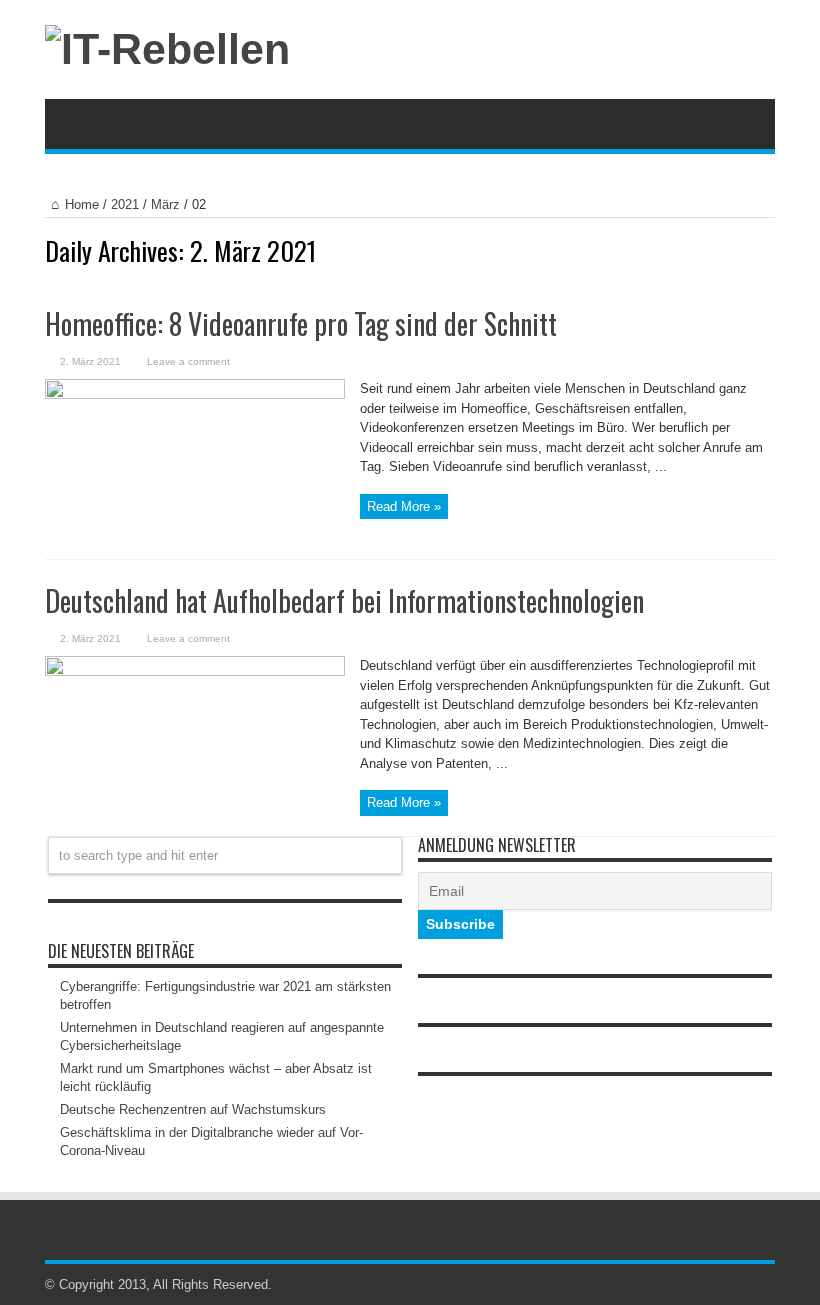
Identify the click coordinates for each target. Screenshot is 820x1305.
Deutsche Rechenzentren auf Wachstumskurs (193, 1109)
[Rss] (739, 1285)
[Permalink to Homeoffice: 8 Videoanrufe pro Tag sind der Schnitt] (195, 394)
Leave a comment (188, 361)
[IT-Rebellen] (167, 49)
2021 (125, 204)
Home (82, 204)
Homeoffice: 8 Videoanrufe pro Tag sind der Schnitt (301, 323)
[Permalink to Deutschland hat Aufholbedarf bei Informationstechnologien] (195, 671)
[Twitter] (763, 1285)
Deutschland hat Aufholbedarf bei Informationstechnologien (344, 600)
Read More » (404, 506)
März (165, 204)
